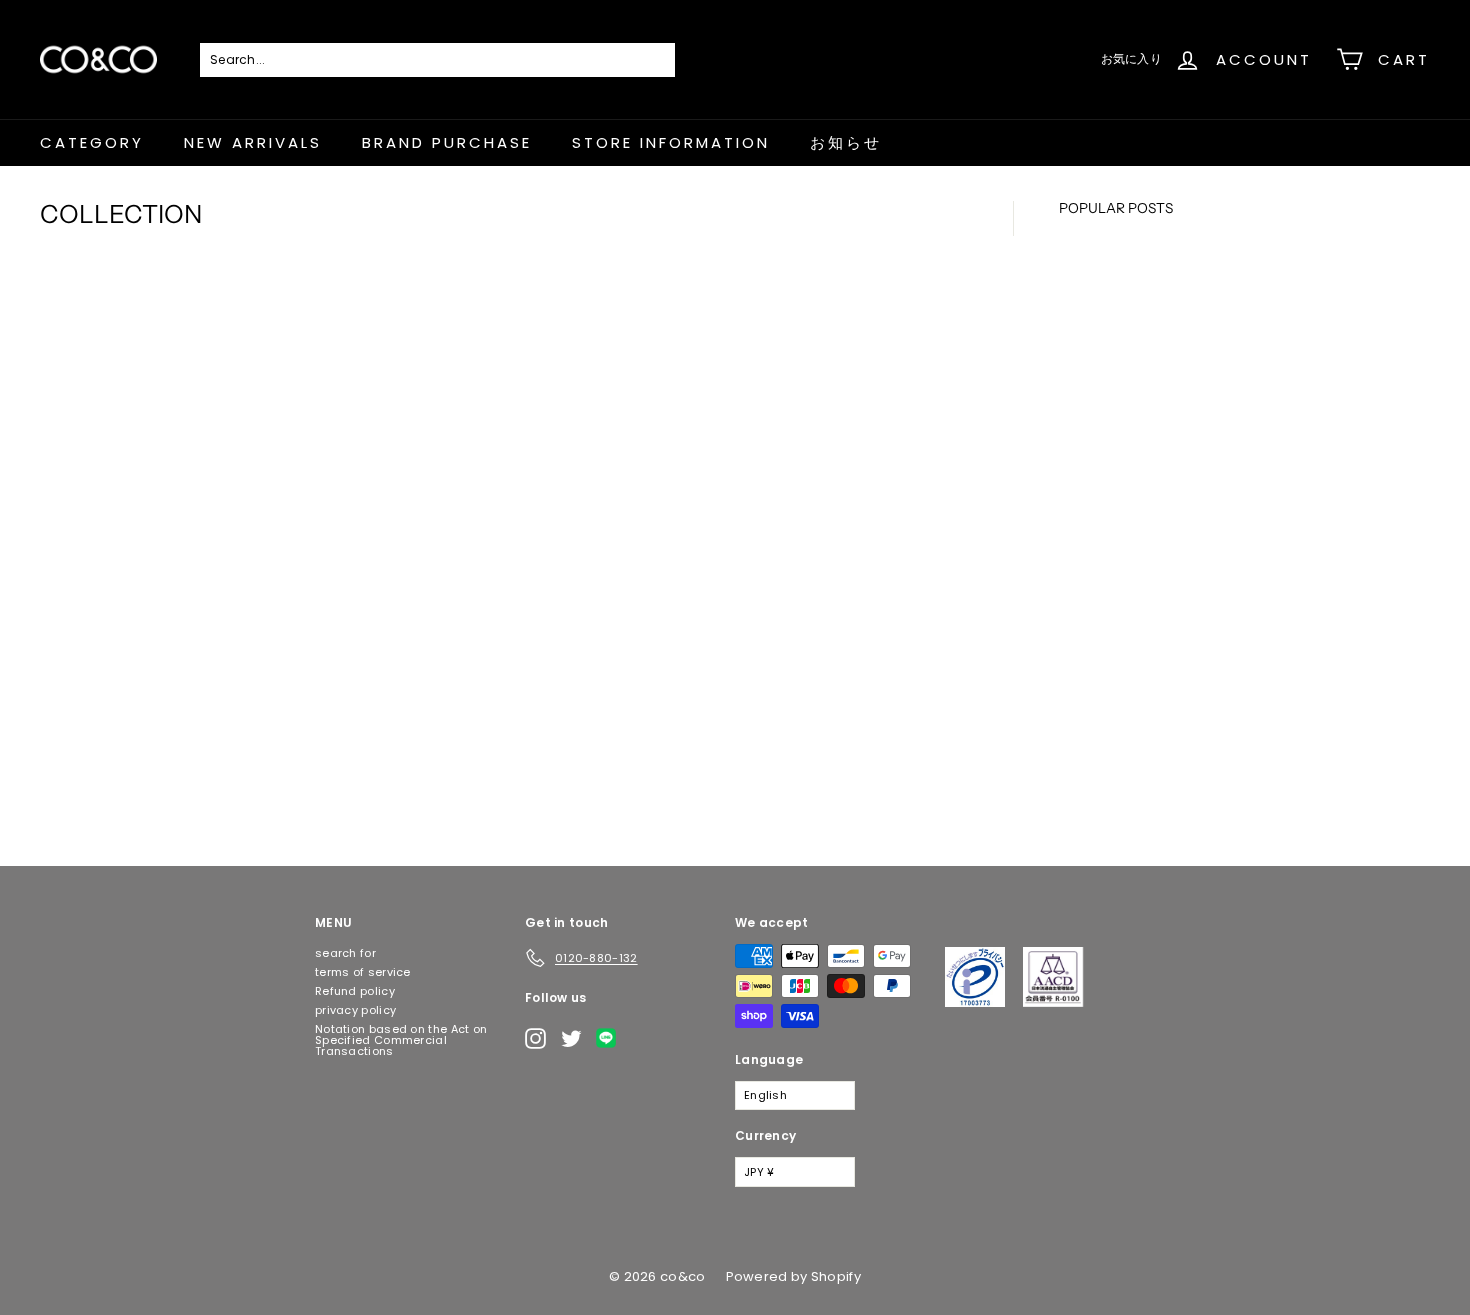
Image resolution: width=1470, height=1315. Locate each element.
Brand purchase (447, 142)
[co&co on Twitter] (571, 1038)
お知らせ (846, 142)
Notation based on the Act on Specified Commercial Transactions (401, 1040)
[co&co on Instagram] (535, 1038)
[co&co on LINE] (611, 1038)
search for (345, 953)
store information (671, 142)
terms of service (363, 972)
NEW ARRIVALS (253, 142)
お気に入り (1132, 58)
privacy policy (355, 1010)
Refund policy (355, 991)
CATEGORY (92, 142)
